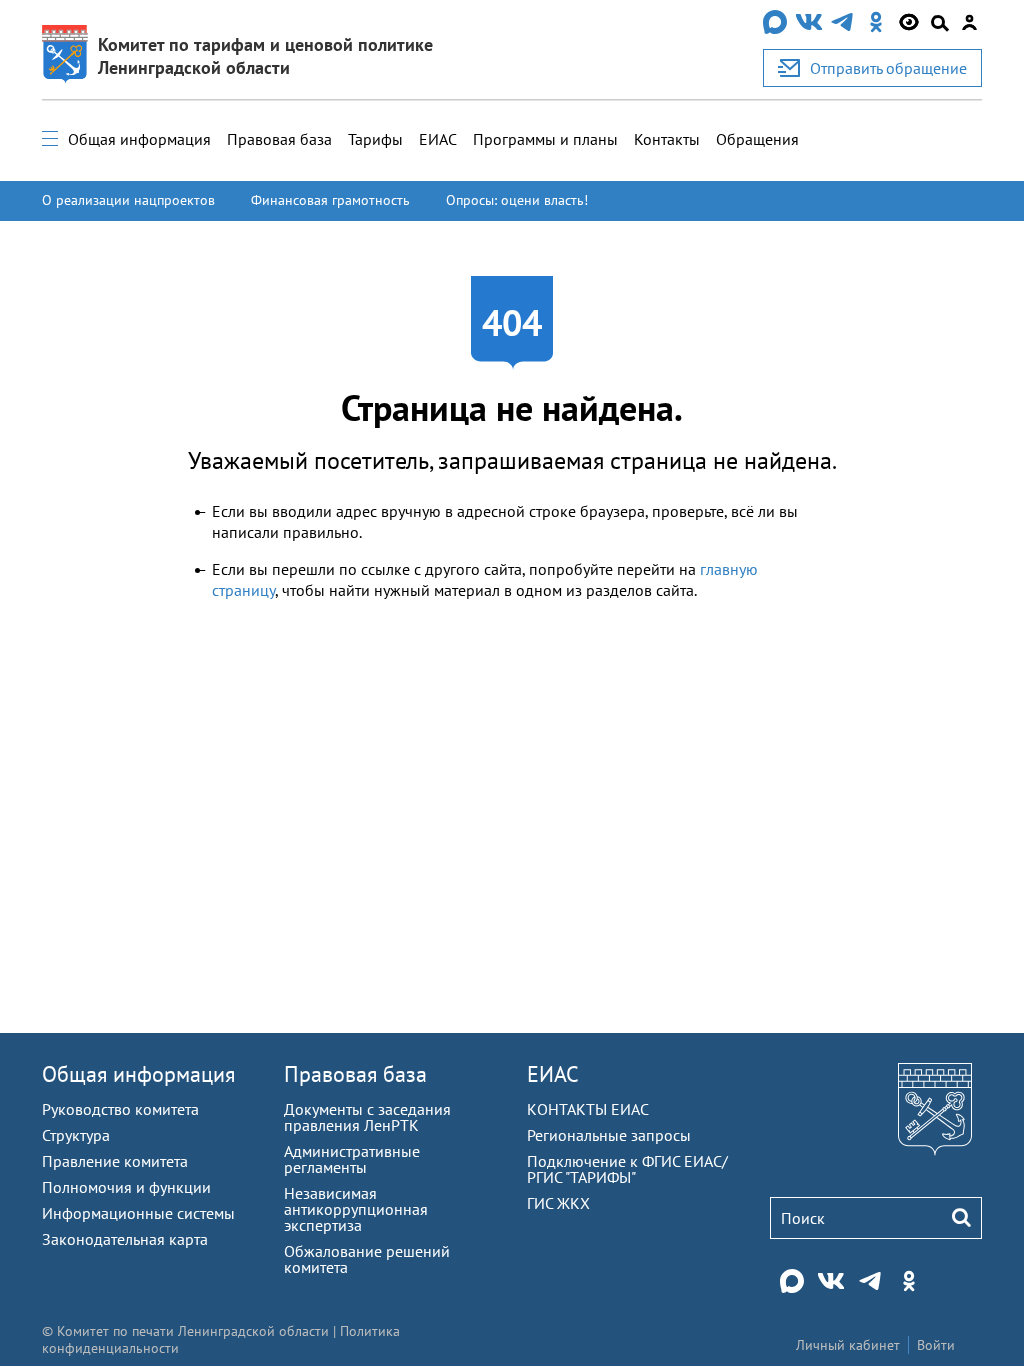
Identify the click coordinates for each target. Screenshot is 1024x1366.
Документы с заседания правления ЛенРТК (367, 1117)
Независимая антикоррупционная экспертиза (356, 1209)
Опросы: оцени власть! (517, 200)
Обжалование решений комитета (367, 1259)
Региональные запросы (609, 1135)
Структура (76, 1135)
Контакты (667, 139)
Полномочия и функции (126, 1187)
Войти (936, 1345)
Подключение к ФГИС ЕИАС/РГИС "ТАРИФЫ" (627, 1169)
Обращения (757, 139)
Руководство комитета (120, 1109)
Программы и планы (545, 139)
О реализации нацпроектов (128, 200)
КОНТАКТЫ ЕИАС (588, 1109)
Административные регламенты (352, 1159)
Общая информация (139, 139)
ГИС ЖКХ (558, 1203)
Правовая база (279, 139)
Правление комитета (115, 1161)
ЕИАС (438, 139)
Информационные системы (138, 1213)
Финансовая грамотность (330, 200)
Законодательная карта (125, 1239)
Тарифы (375, 139)
